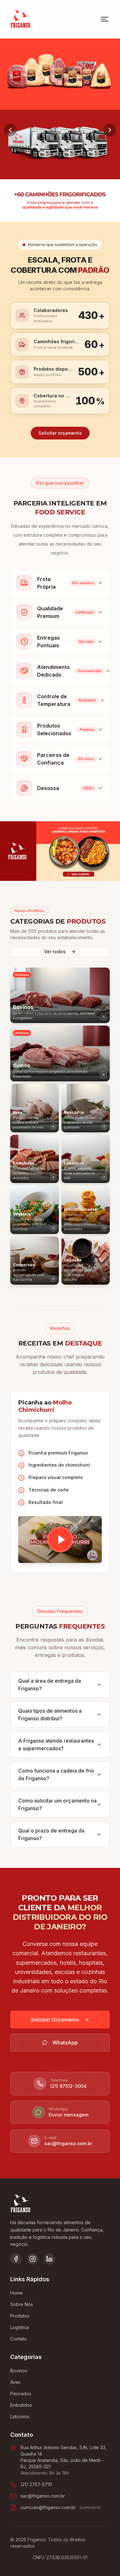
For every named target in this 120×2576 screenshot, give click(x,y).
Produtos (20, 2316)
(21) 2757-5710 (36, 2484)
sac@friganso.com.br (43, 2496)
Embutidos (21, 2405)
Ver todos (55, 951)
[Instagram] (33, 2259)
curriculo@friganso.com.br (48, 2507)
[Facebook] (16, 2259)
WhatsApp (65, 2043)
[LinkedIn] (49, 2259)
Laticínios (20, 2416)
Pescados (21, 2394)
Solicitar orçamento (60, 433)
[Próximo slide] (110, 130)
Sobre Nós (22, 2304)
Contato (19, 2339)
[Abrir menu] (105, 19)
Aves (15, 2382)
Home (16, 2293)
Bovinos (19, 2371)
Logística (20, 2327)
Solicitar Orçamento (55, 2020)
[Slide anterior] (10, 130)
